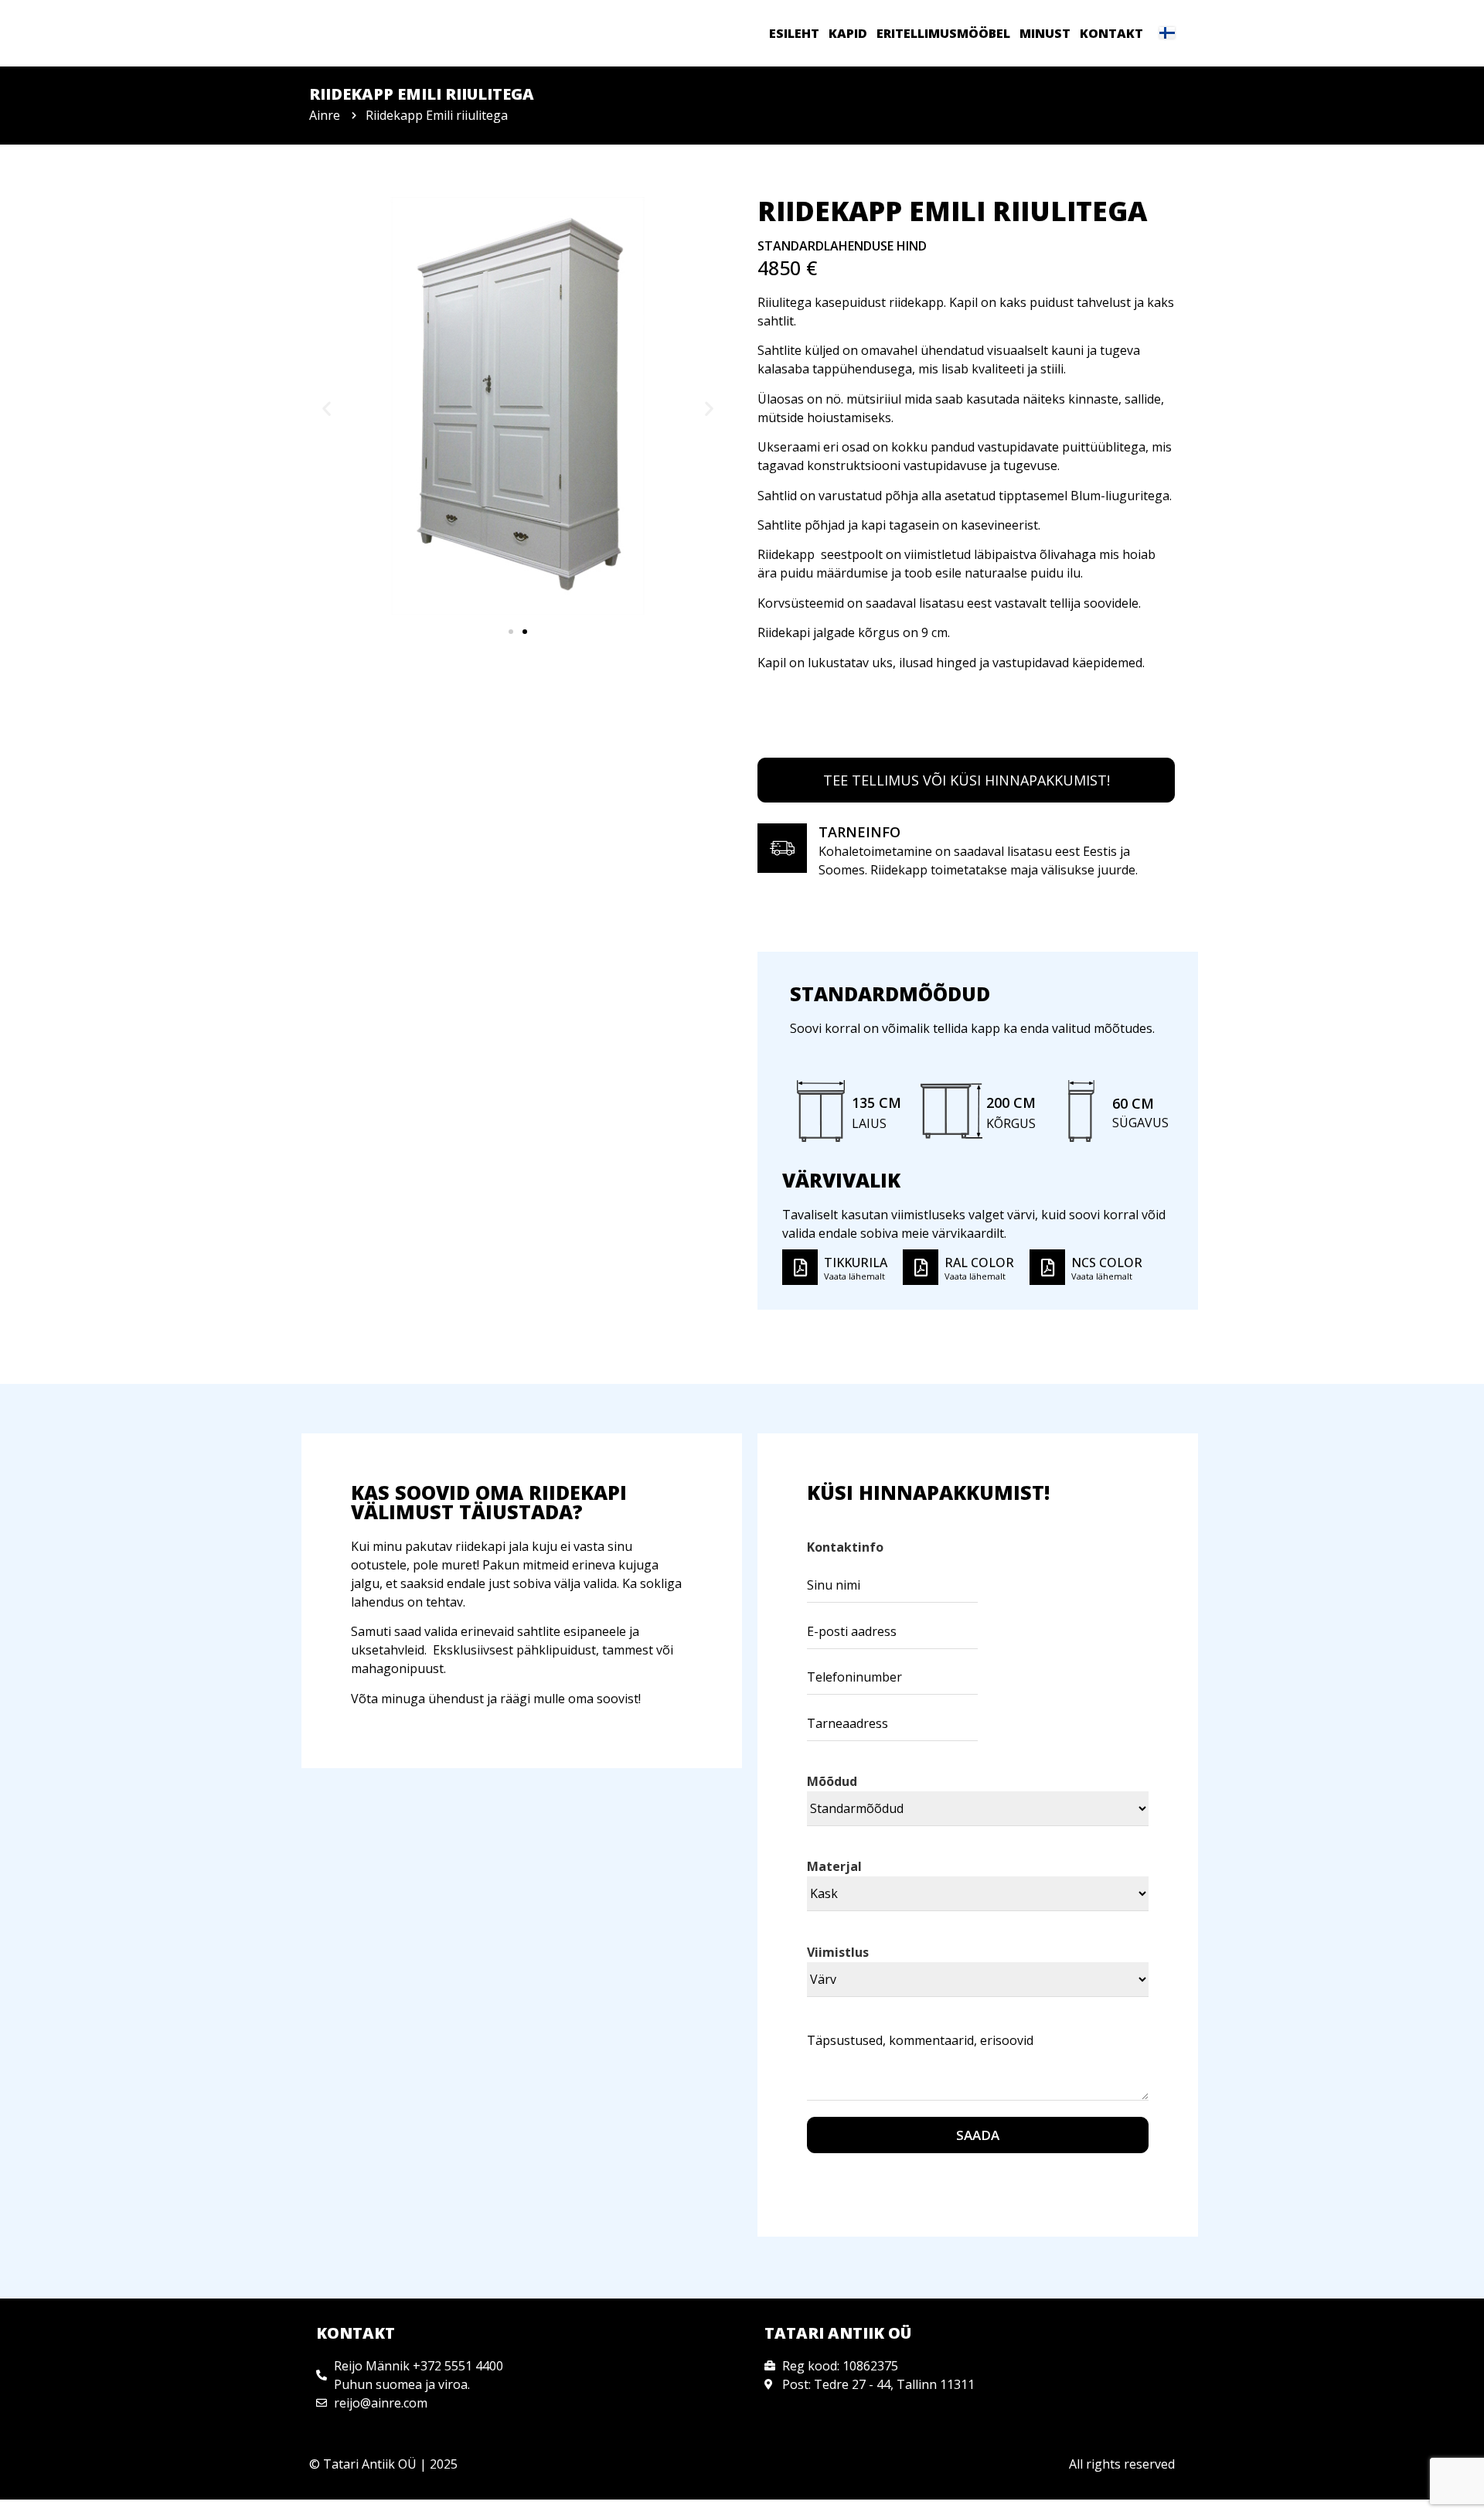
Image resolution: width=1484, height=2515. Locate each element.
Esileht (794, 33)
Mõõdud (832, 1781)
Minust (1045, 33)
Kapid (848, 33)
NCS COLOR (1107, 1263)
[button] (327, 409)
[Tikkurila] (800, 1267)
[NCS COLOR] (1047, 1267)
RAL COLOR (979, 1263)
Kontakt (1111, 33)
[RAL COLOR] (921, 1267)
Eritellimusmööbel (943, 33)
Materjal (834, 1866)
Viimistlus (838, 1952)
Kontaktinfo (845, 1547)
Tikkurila (856, 1263)
